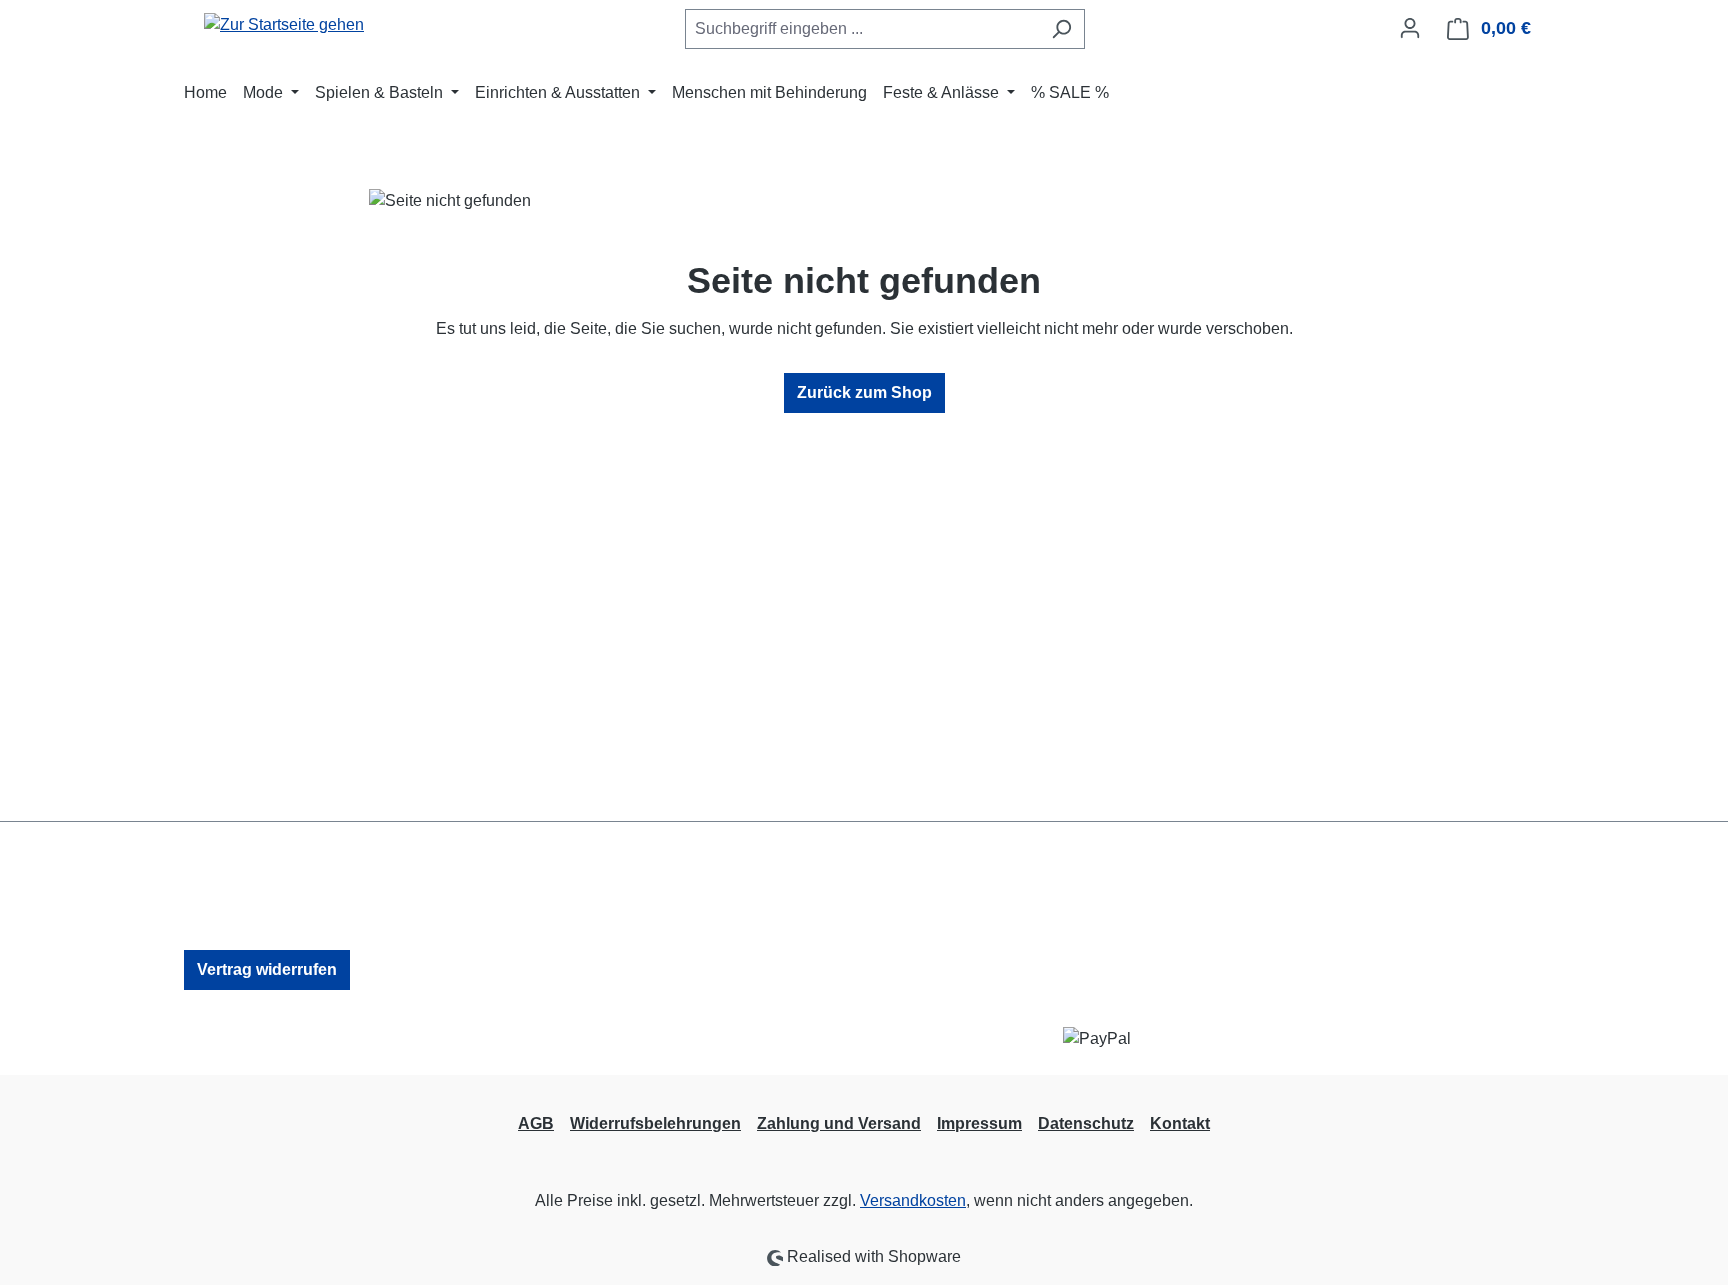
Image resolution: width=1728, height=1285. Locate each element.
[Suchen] (1061, 29)
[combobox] (862, 29)
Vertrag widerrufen (267, 969)
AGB (536, 1123)
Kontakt (1180, 1123)
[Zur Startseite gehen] (284, 24)
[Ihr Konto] (1410, 28)
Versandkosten (913, 1200)
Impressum (979, 1123)
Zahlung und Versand (839, 1123)
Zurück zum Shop (864, 392)
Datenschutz (1086, 1123)
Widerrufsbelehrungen (655, 1123)
